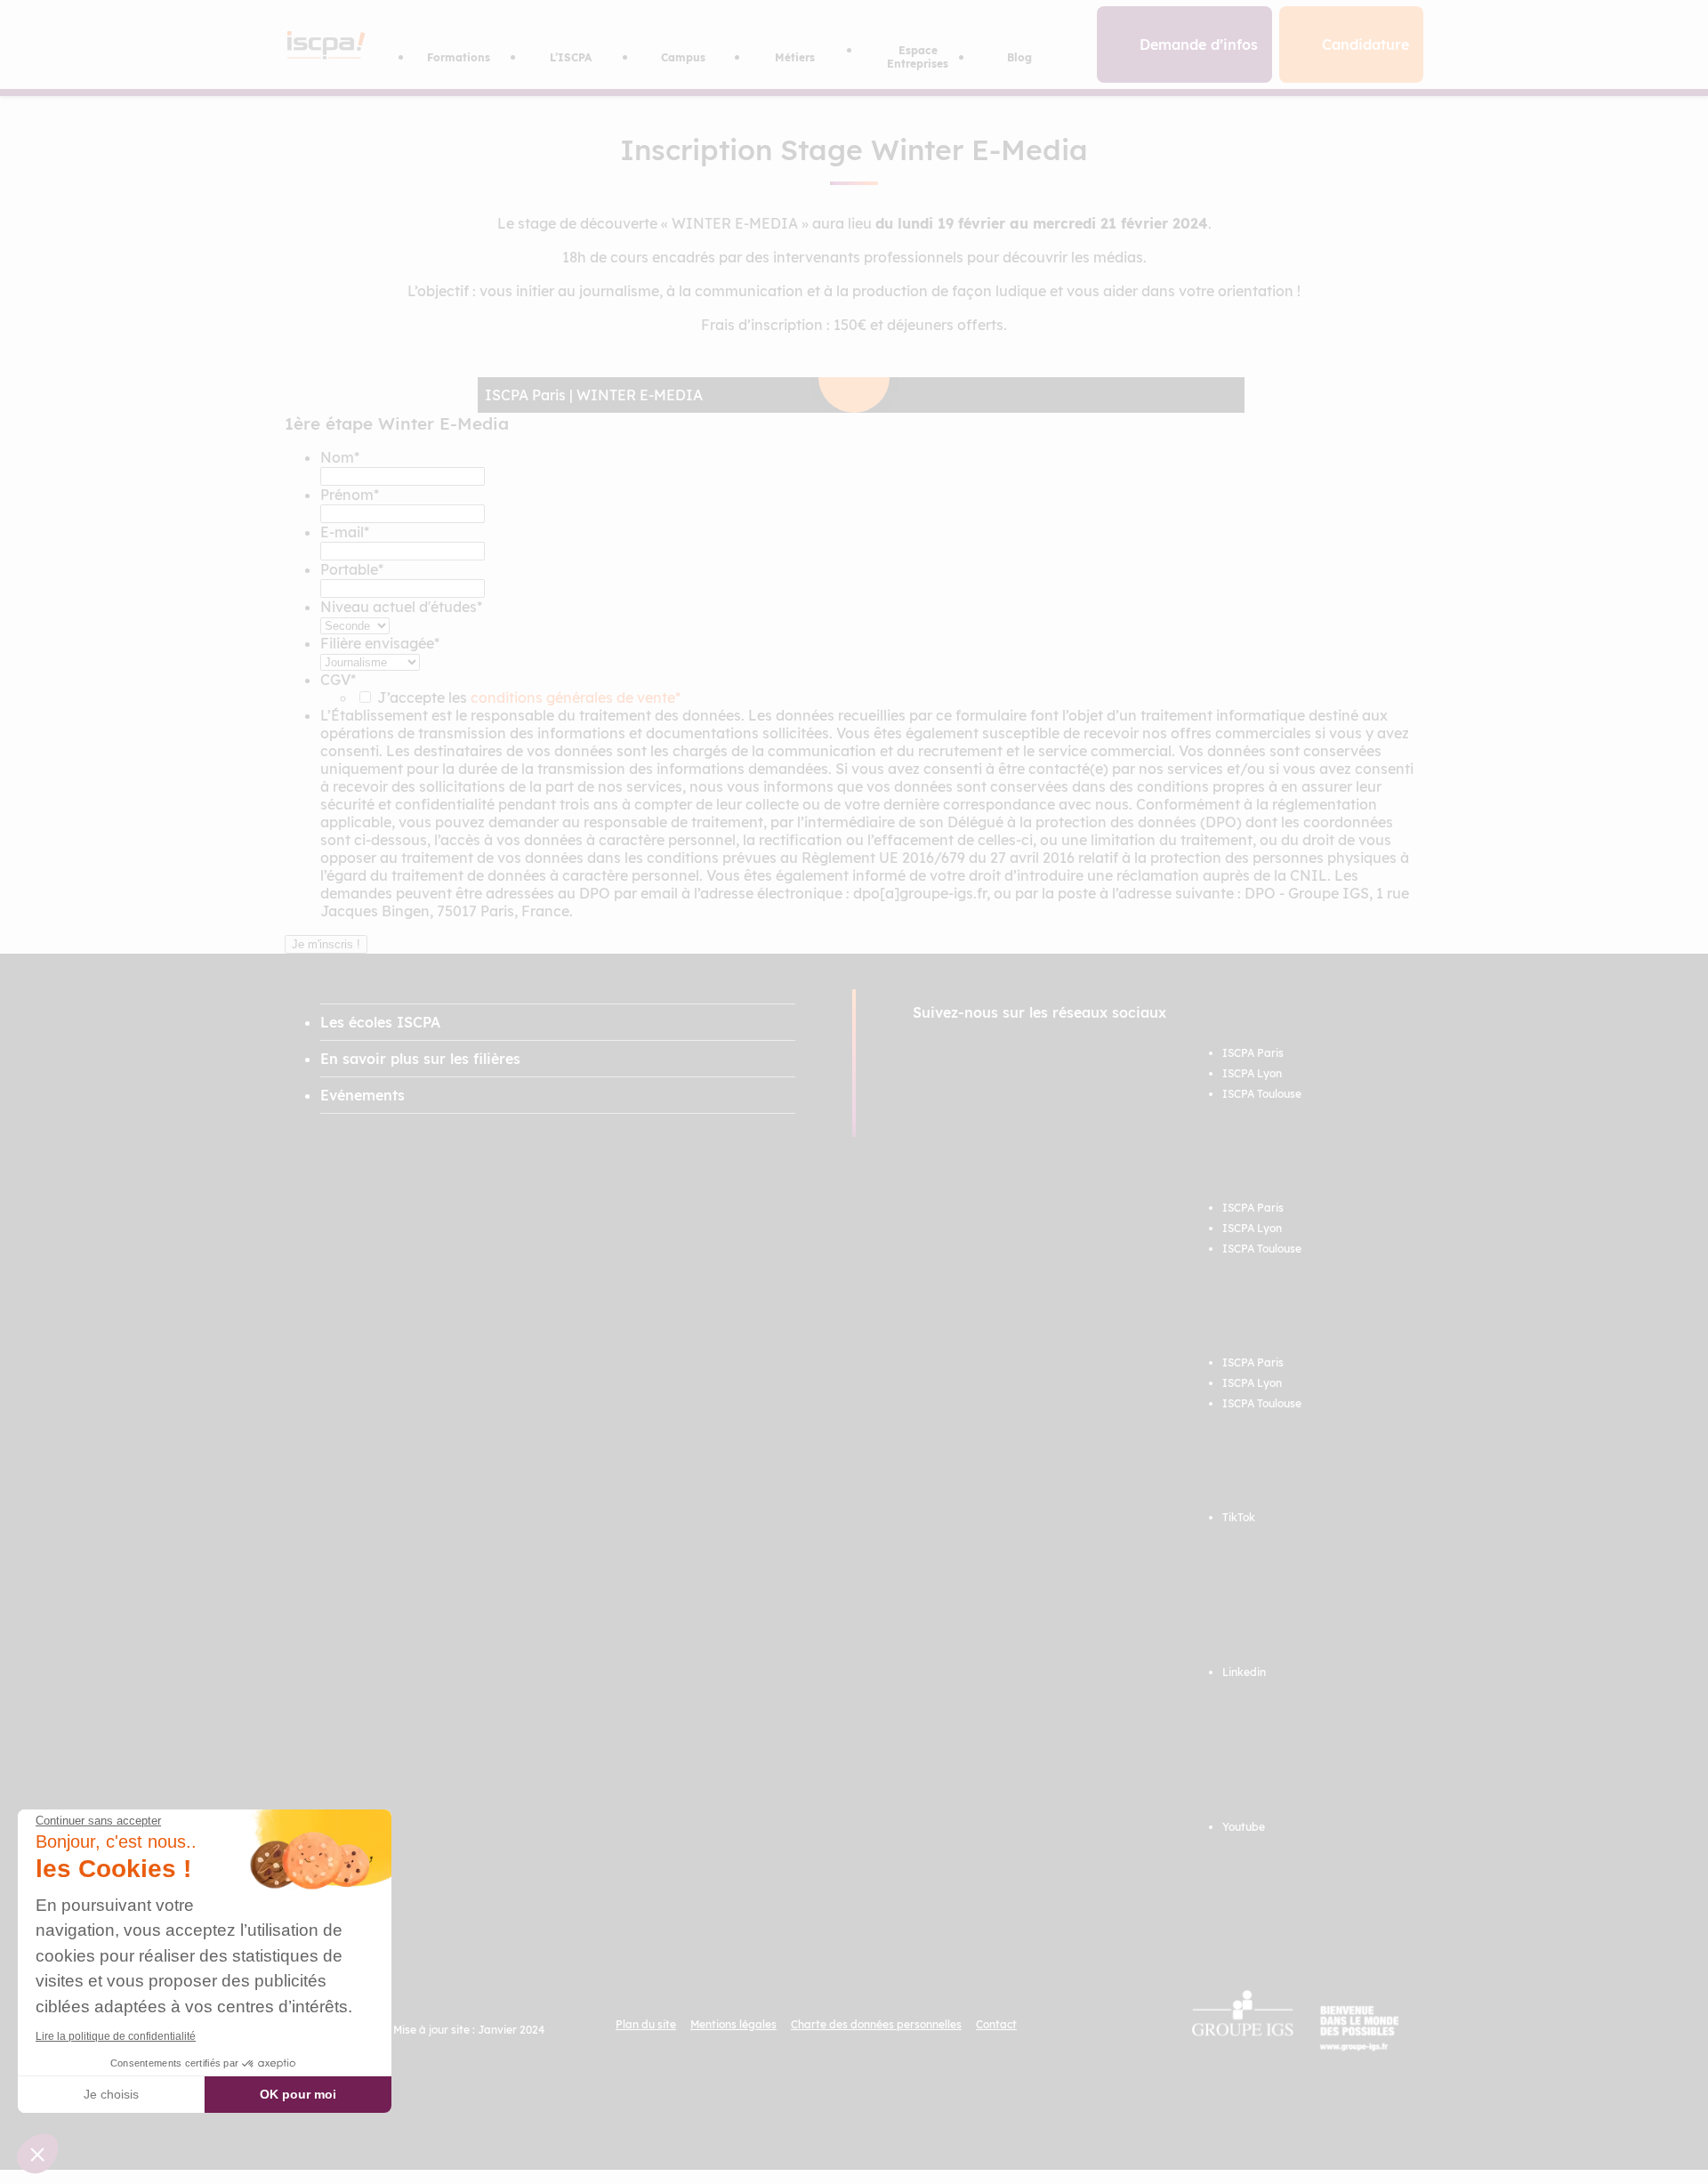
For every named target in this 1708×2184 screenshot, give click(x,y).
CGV (338, 680)
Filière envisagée (380, 643)
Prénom (350, 495)
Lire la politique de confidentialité (116, 2036)
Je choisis (111, 2094)
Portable (352, 569)
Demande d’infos (1199, 44)
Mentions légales (733, 2024)
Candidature (1366, 44)
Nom (340, 457)
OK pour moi (298, 2094)
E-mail (345, 532)
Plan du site (646, 2024)
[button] (37, 2154)
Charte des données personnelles (876, 2024)
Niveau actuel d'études (401, 607)
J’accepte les (529, 697)
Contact (996, 2024)
